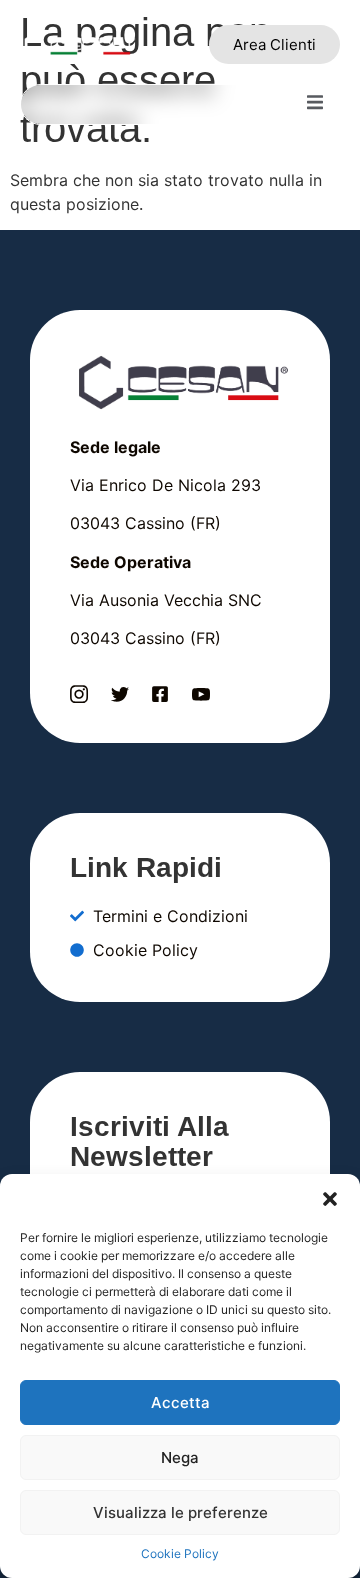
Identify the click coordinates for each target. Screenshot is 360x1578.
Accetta (180, 1402)
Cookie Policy (180, 1553)
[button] (330, 1199)
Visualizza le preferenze (180, 1512)
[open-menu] (315, 105)
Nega (180, 1457)
